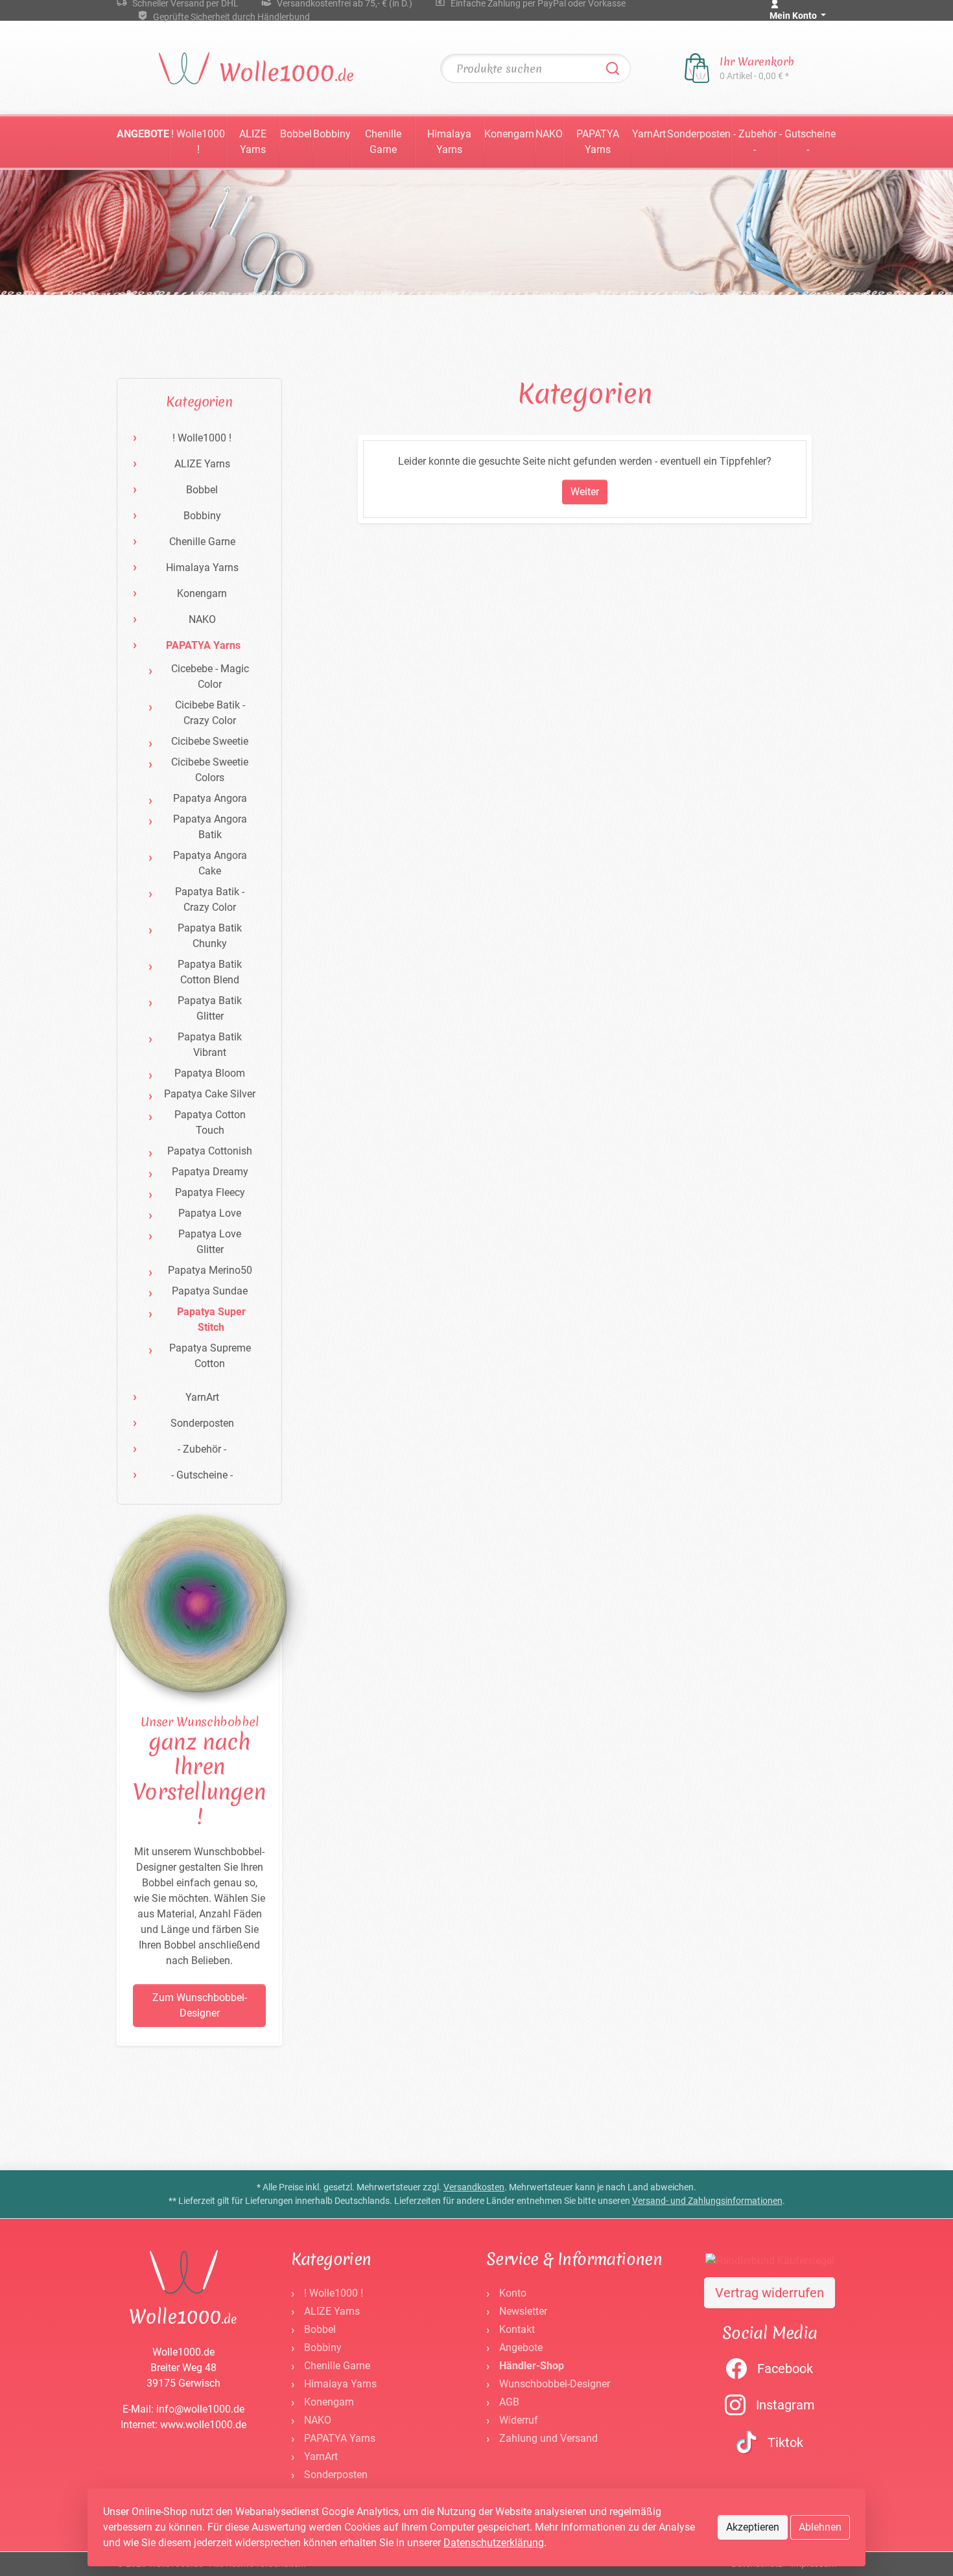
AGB (509, 2402)
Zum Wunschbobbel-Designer (200, 2005)
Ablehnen (820, 2527)
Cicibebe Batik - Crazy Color (210, 713)
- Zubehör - (755, 142)
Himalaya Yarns (449, 142)
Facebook (785, 2369)
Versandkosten (474, 2187)
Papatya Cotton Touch (210, 1122)
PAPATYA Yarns (598, 142)
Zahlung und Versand (548, 2438)
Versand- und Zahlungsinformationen (707, 2201)
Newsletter (523, 2311)
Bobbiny (332, 134)
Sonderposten (699, 134)
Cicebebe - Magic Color (210, 676)
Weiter (585, 492)
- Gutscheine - (807, 142)
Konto (513, 2293)
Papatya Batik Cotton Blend (210, 972)
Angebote (143, 134)
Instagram (785, 2405)
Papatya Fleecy (210, 1192)
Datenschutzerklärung (494, 2543)
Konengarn (509, 134)
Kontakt (517, 2329)
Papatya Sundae (210, 1291)
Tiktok (785, 2442)
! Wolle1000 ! (198, 142)
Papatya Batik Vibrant (210, 1045)
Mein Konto (794, 16)
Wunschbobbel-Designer (555, 2384)
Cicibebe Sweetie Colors (210, 770)
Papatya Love (210, 1213)
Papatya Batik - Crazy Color (210, 899)
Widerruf (519, 2420)
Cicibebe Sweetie (210, 741)
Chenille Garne (383, 142)
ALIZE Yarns (253, 142)
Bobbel (296, 134)
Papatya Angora (210, 798)
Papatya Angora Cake (210, 863)
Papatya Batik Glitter (210, 1008)
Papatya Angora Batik (210, 827)
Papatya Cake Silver (210, 1094)
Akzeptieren (753, 2527)
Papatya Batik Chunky (210, 936)
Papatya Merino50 (210, 1270)
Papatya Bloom (210, 1073)
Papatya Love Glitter (210, 1242)
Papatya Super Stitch (211, 1319)
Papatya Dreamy (210, 1172)
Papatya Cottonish (210, 1151)
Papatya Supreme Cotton (210, 1356)
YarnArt (649, 134)
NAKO (549, 134)
